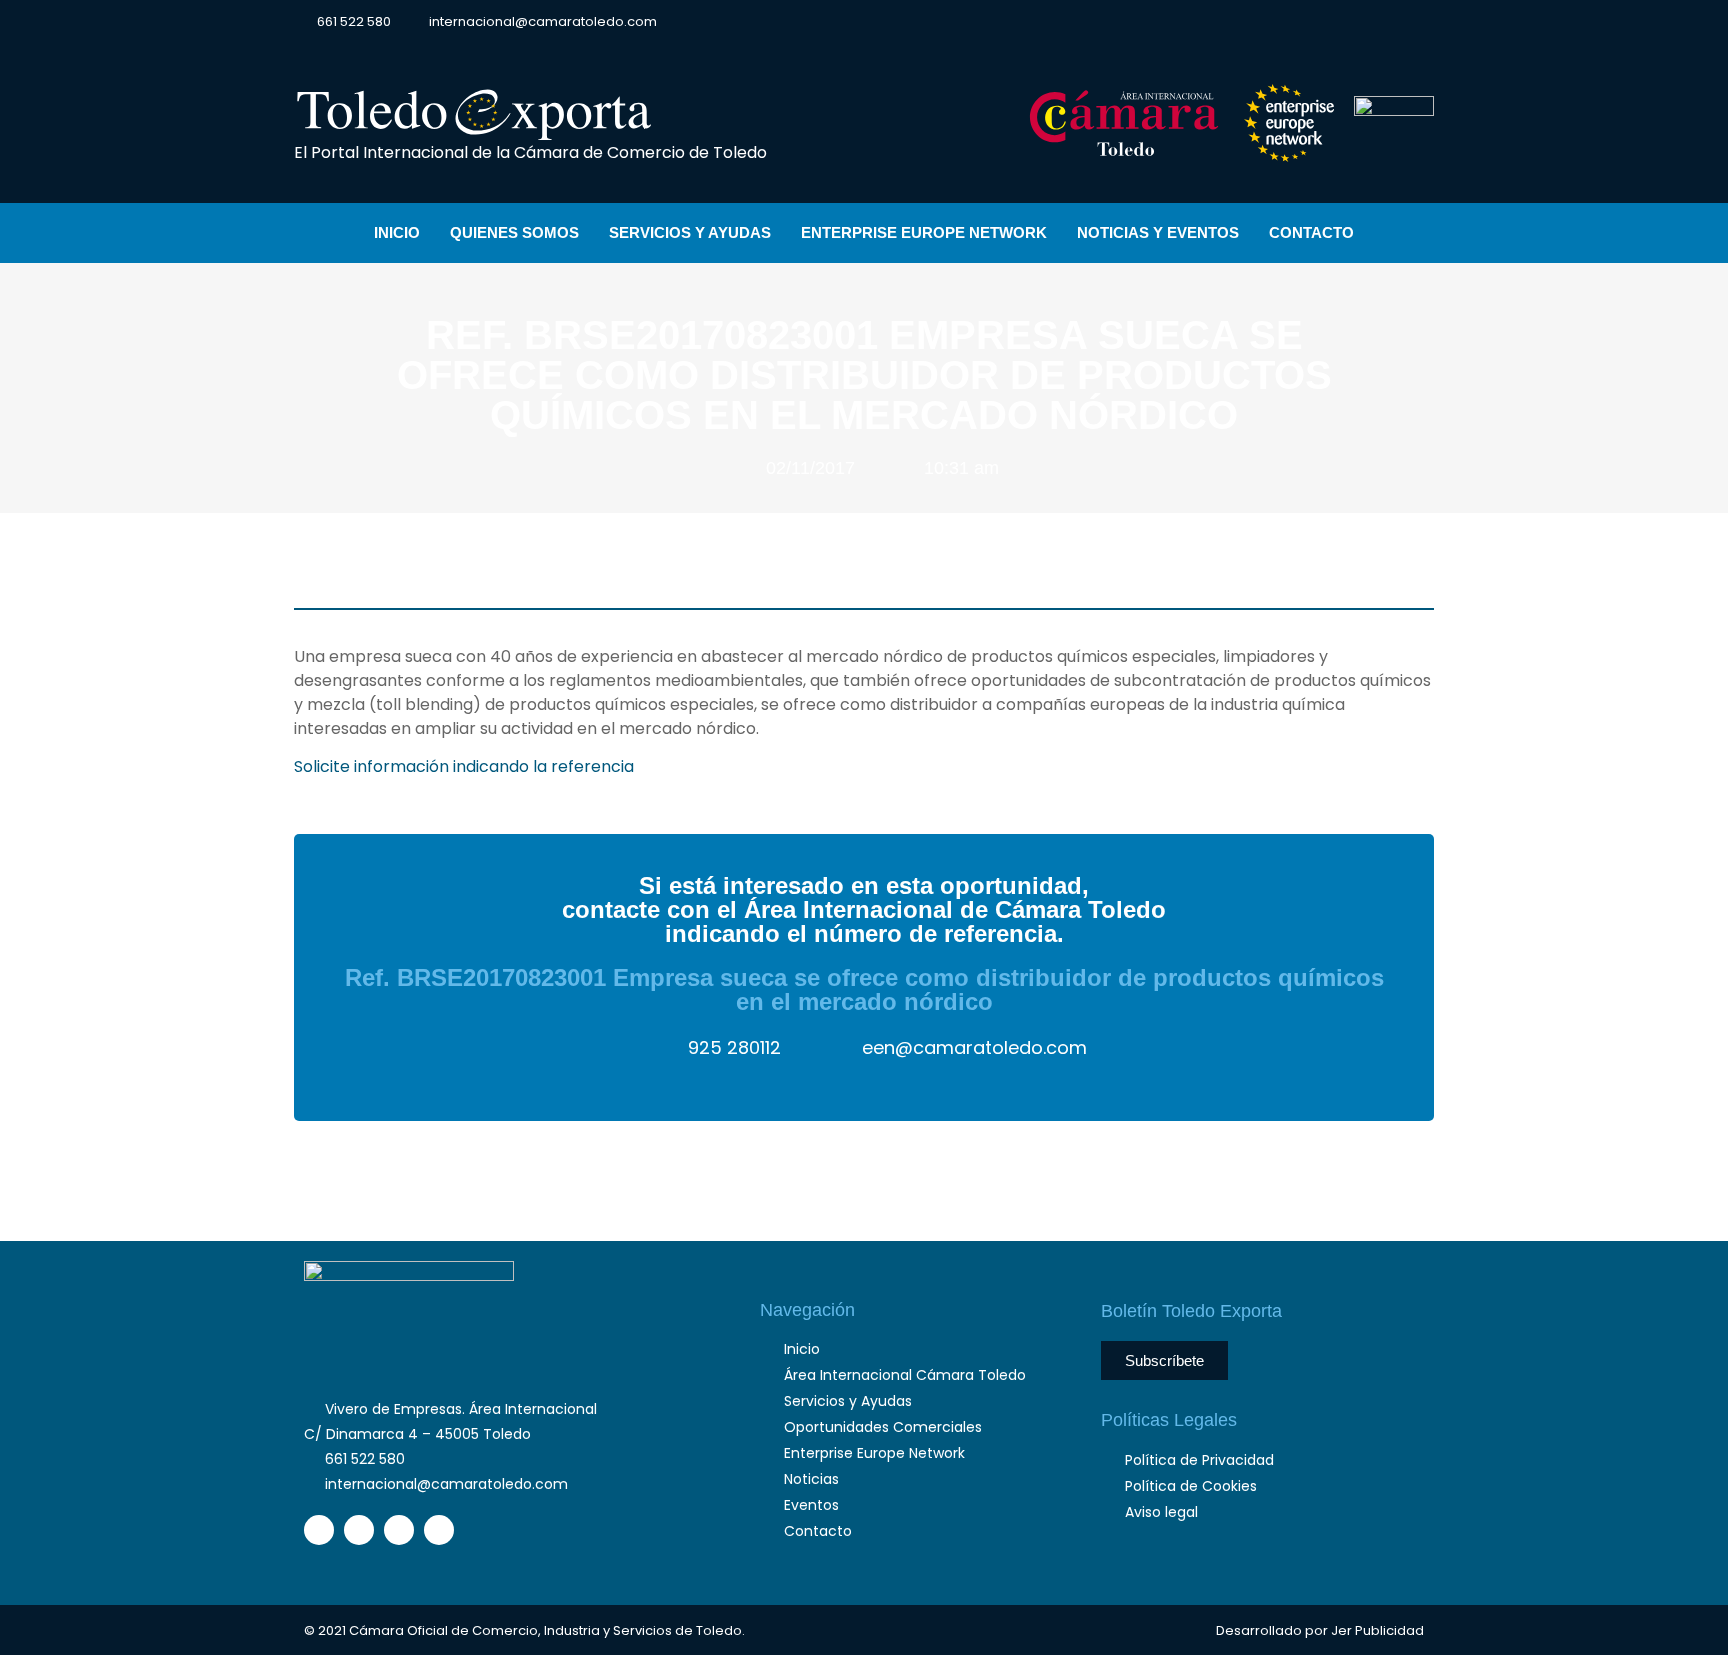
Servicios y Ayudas (690, 232)
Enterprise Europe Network (924, 232)
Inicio (397, 232)
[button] (1417, 21)
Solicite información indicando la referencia (464, 766)
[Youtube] (1386, 23)
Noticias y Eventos (1158, 232)
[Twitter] (1316, 23)
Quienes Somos (514, 232)
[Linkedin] (1351, 23)
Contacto (1311, 232)
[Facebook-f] (1281, 23)
